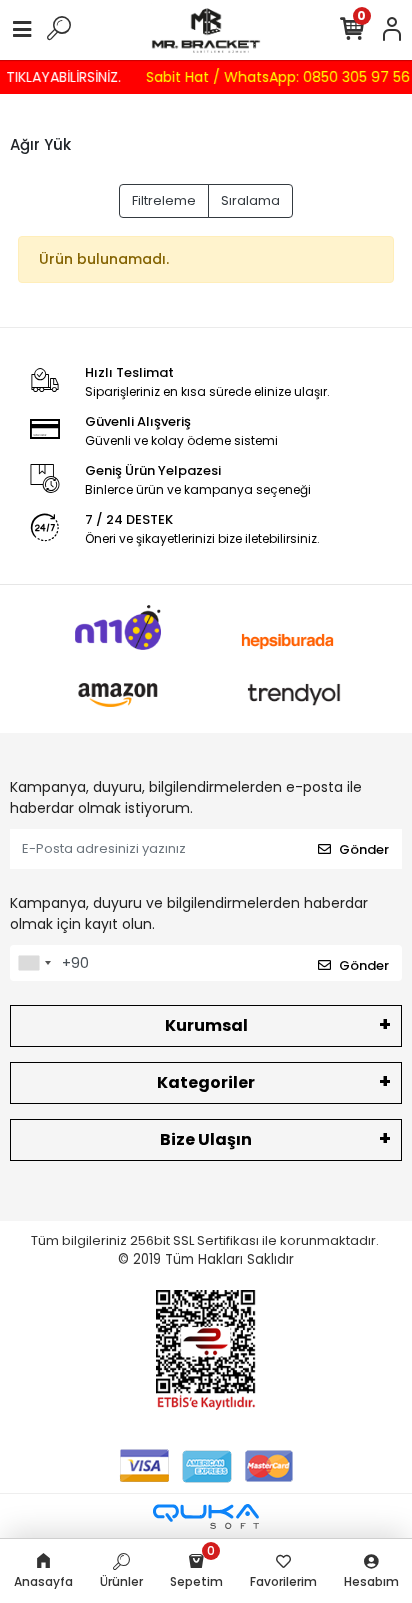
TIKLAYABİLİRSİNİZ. (59, 77)
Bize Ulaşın (206, 1139)
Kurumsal (206, 1025)
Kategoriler (206, 1082)
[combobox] (34, 963)
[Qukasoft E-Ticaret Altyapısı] (206, 1516)
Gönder (364, 849)
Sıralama (250, 200)
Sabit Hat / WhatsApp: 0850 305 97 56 (274, 77)
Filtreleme (164, 200)
